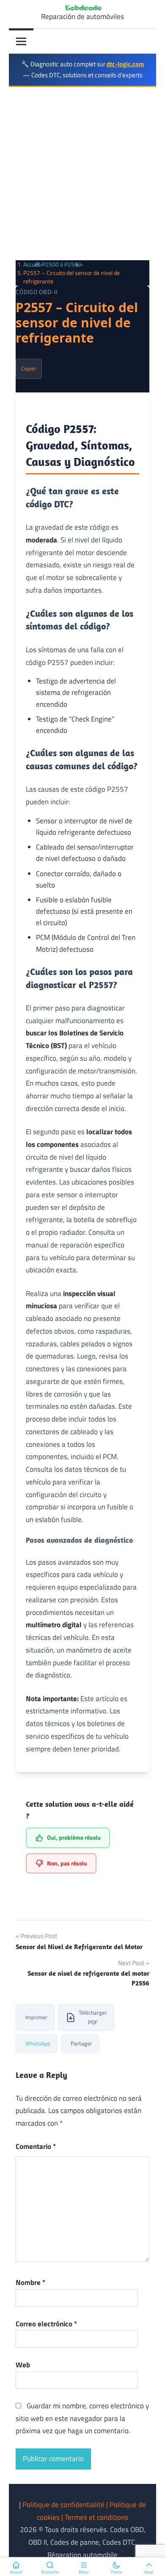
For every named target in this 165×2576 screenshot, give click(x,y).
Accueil (32, 264)
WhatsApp (38, 2043)
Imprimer (36, 2017)
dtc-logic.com (125, 64)
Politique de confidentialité (64, 2505)
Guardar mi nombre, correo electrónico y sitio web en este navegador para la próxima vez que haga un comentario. (82, 2418)
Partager (81, 2043)
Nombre (30, 2282)
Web (23, 2365)
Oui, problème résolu (74, 1837)
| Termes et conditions (95, 2517)
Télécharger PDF (93, 2017)
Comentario (36, 2146)
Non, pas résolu (67, 1863)
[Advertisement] (82, 174)
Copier (29, 368)
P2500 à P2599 (62, 264)
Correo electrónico (46, 2324)
